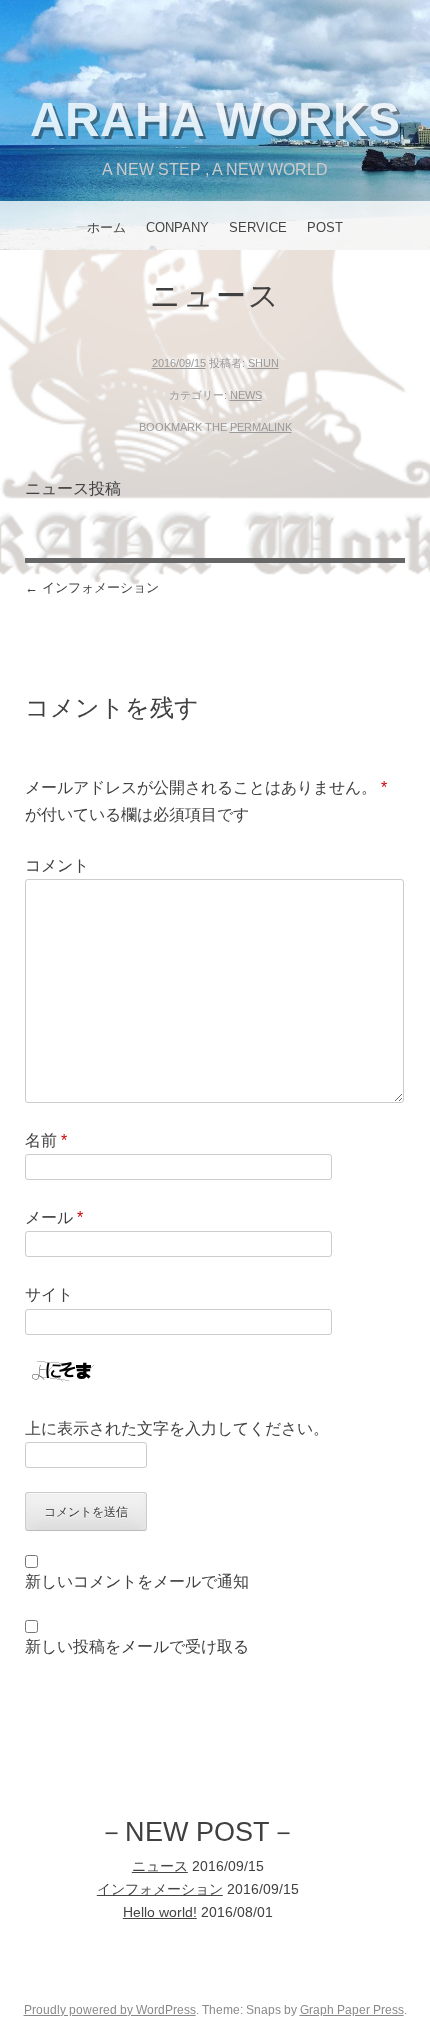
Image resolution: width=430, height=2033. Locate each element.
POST (325, 227)
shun (263, 363)
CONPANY (177, 227)
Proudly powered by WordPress (110, 2010)
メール (54, 1217)
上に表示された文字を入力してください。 (177, 1428)
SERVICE (258, 227)
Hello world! (160, 1912)
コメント (57, 865)
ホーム (106, 227)
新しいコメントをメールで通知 (137, 1581)
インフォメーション (92, 587)
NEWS (246, 395)
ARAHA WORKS (215, 119)
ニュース (160, 1866)
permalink (261, 427)
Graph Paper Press (352, 2010)
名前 (46, 1140)
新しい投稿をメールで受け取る (137, 1646)
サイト (49, 1294)
